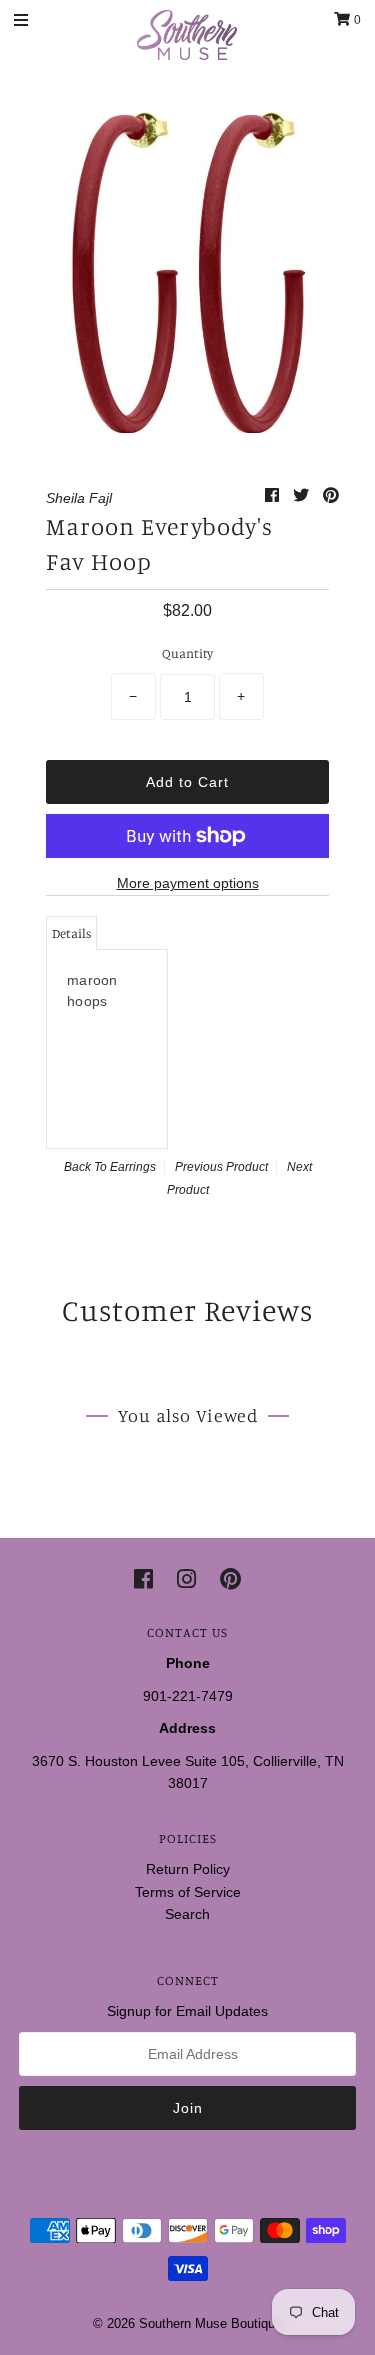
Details (71, 933)
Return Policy (188, 1869)
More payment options (188, 883)
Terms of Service (188, 1892)
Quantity (187, 653)
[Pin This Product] (331, 495)
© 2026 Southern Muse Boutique (187, 2323)
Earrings (133, 1167)
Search (187, 1914)
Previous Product (221, 1167)
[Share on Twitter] (303, 495)
